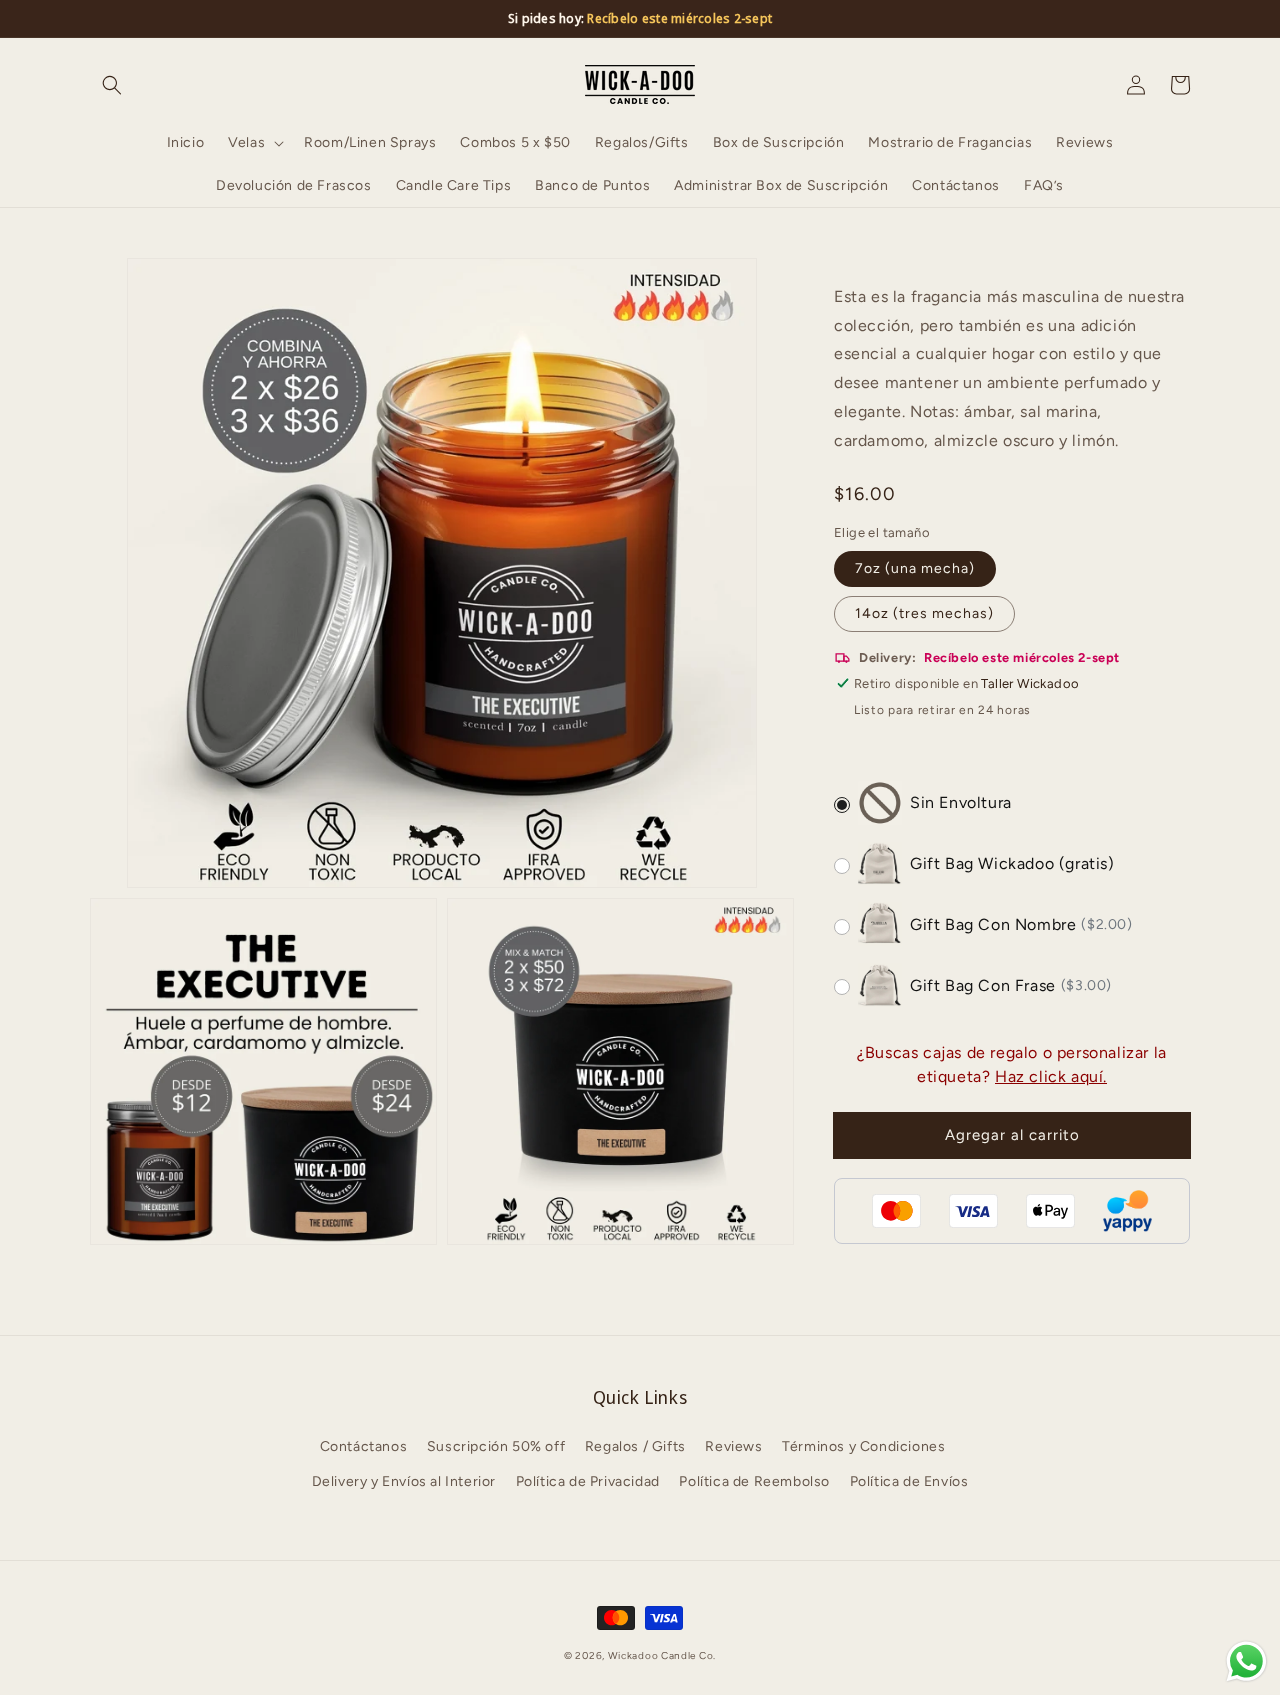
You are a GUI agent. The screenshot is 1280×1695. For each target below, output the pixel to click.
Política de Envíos (909, 1481)
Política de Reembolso (754, 1481)
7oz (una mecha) (915, 568)
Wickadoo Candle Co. (662, 1655)
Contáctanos (364, 1446)
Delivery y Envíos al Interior (404, 1481)
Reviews (733, 1446)
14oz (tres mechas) (924, 613)
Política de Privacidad (588, 1481)
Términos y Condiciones (863, 1446)
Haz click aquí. (1051, 1076)
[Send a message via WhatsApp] (1246, 1661)
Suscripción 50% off (496, 1446)
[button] (112, 85)
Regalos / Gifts (635, 1446)
